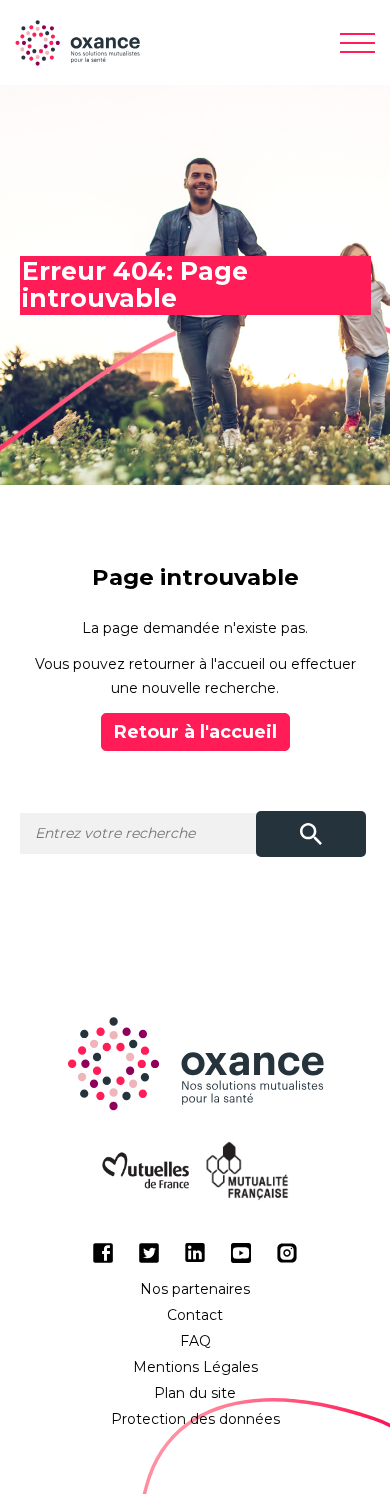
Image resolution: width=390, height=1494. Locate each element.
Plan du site (195, 1393)
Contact (195, 1315)
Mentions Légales (195, 1367)
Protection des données (195, 1419)
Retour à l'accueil (195, 732)
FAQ (195, 1341)
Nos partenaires (195, 1289)
